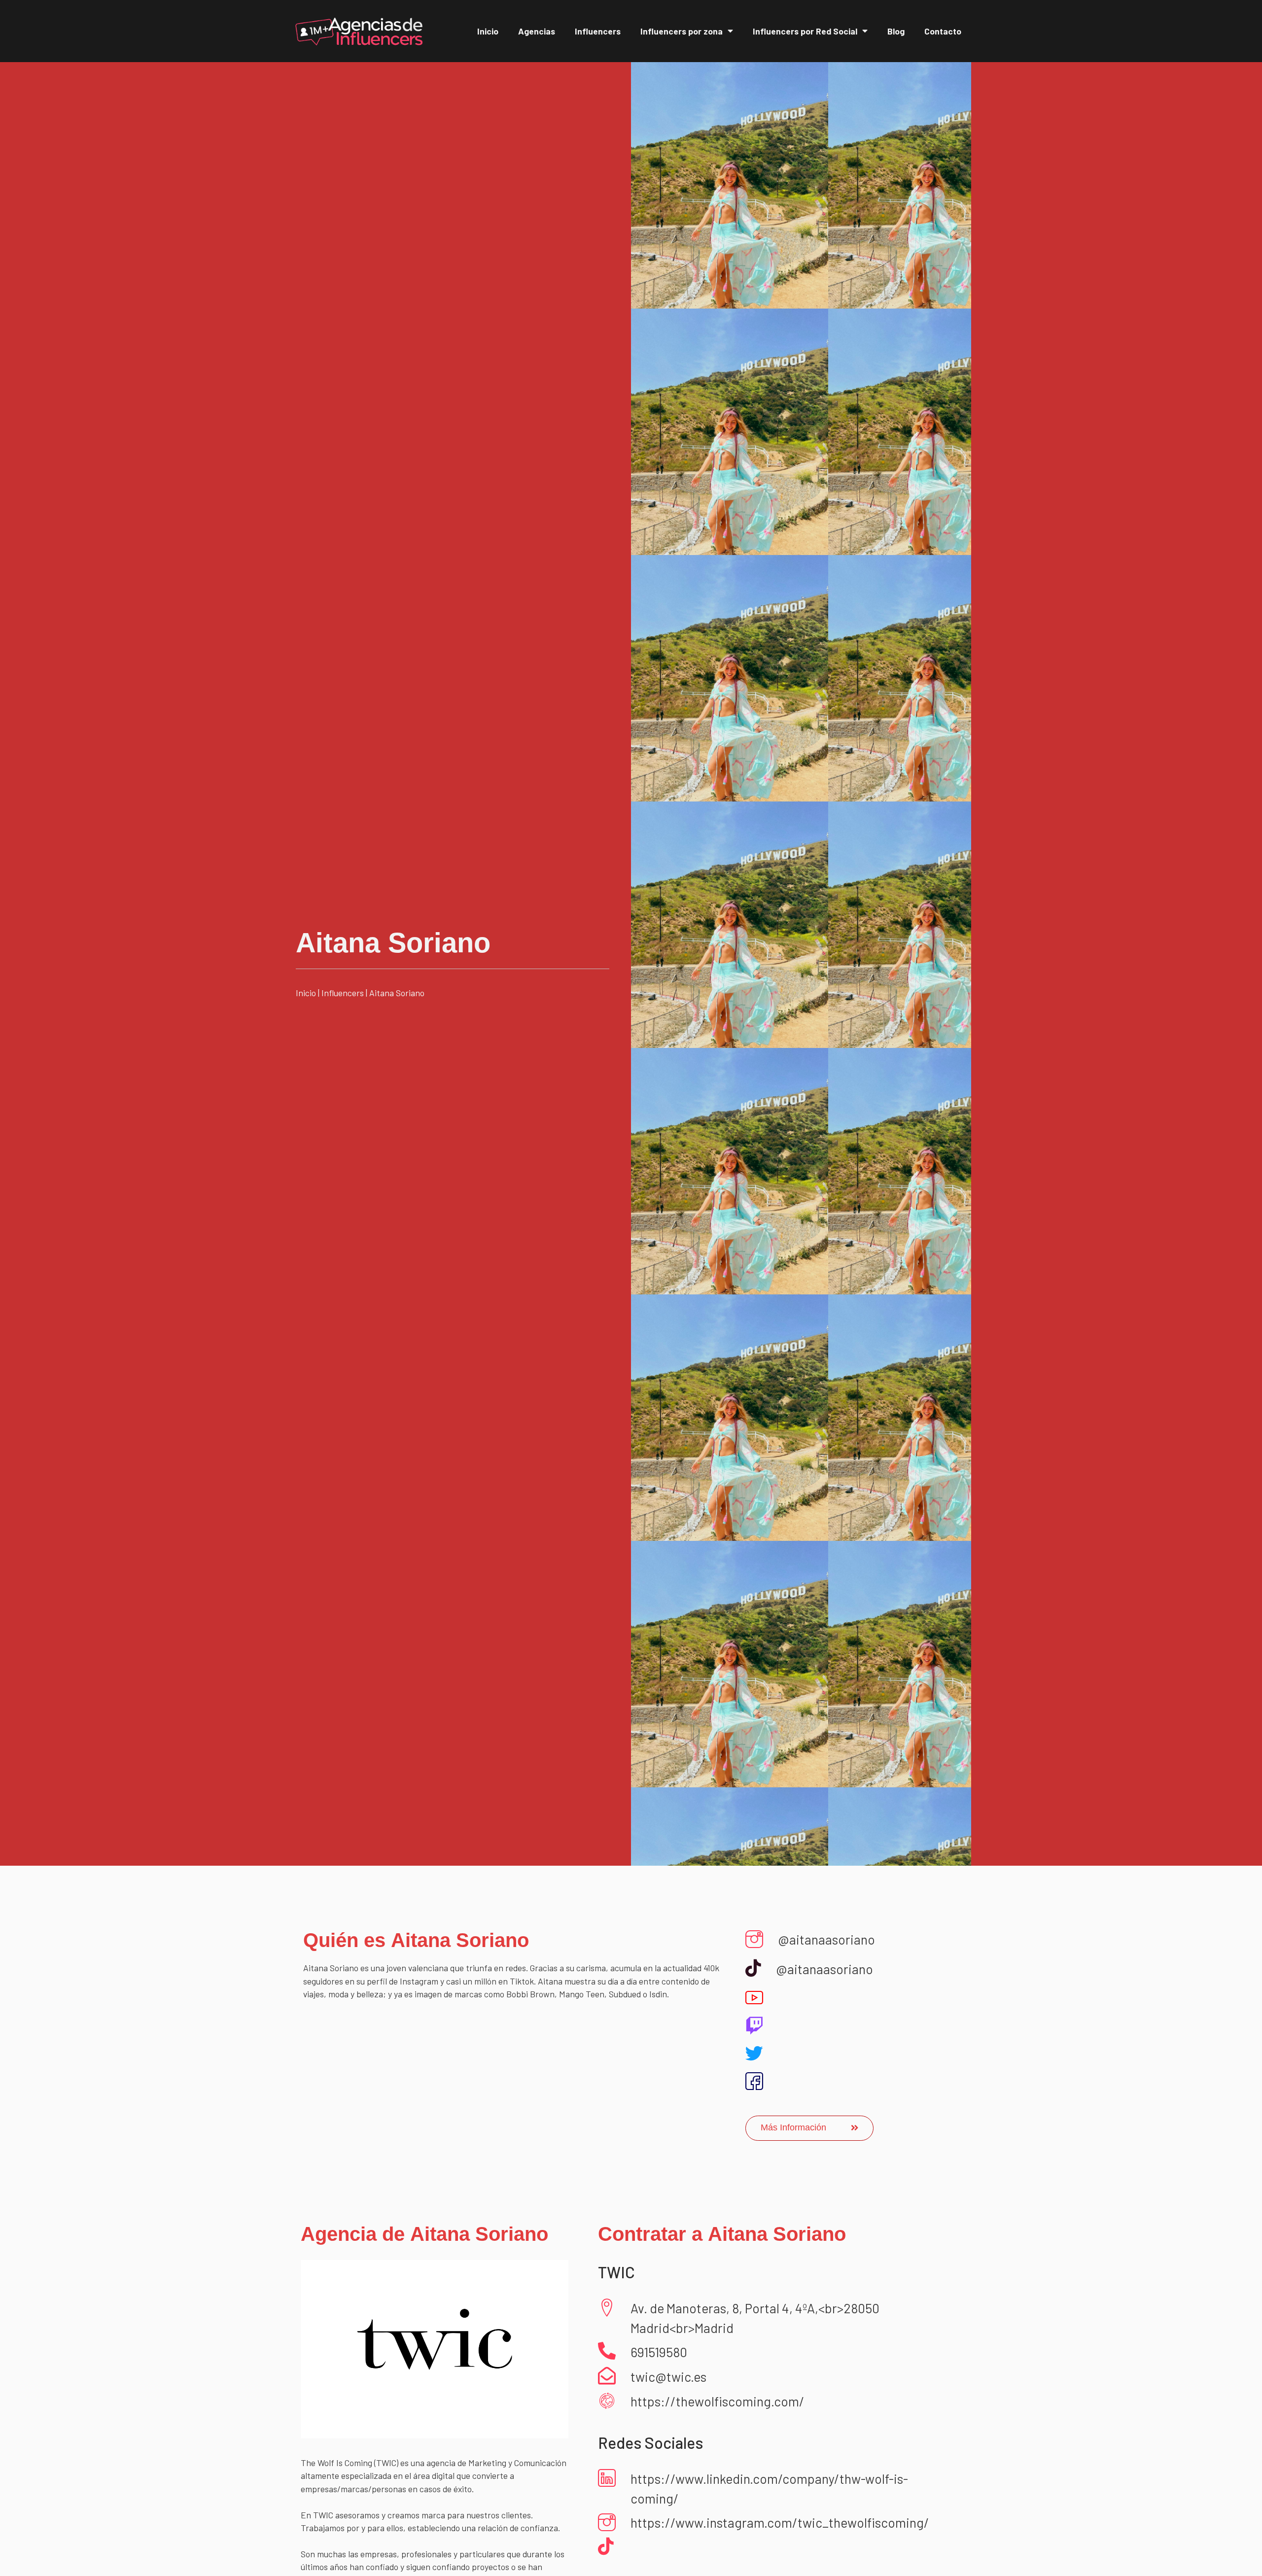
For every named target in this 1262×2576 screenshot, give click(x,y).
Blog (896, 31)
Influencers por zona (682, 31)
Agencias (537, 31)
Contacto (943, 31)
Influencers (598, 31)
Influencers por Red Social (805, 31)
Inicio (488, 31)
